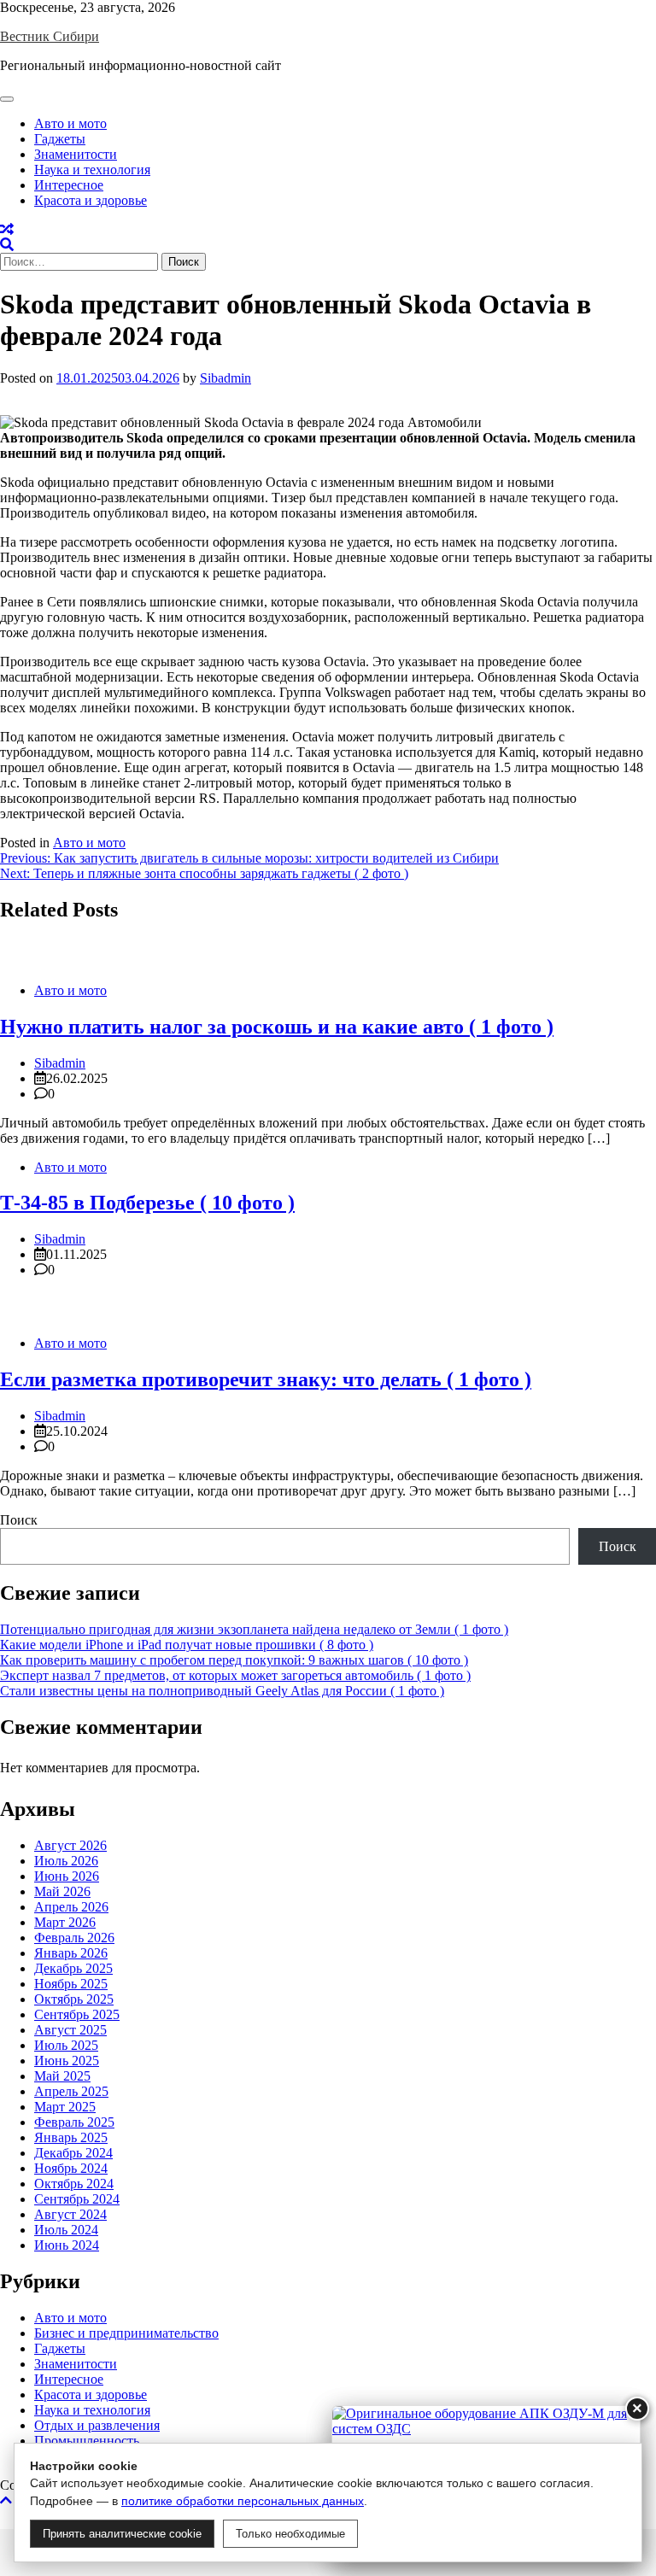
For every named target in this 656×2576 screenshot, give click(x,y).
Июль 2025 (66, 2045)
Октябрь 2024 (74, 2184)
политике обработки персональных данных (243, 2501)
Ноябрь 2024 (71, 2168)
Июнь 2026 (67, 1876)
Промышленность (87, 2441)
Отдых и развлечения (97, 2425)
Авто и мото (70, 123)
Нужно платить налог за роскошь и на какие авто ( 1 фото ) (277, 1027)
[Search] (7, 245)
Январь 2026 (71, 1953)
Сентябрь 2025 (77, 2014)
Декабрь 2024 (73, 2153)
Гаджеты (60, 139)
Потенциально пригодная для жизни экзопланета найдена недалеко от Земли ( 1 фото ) (254, 1629)
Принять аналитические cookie (122, 2534)
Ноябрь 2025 (71, 1984)
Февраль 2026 (74, 1938)
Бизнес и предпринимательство (126, 2333)
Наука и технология (92, 170)
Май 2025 (62, 2076)
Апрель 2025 (71, 2091)
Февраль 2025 (74, 2122)
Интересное (69, 185)
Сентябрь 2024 (77, 2199)
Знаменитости (76, 154)
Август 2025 (70, 2030)
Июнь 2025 (67, 2061)
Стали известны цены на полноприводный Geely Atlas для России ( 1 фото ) (222, 1691)
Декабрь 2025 (73, 1968)
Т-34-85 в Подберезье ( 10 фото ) (147, 1203)
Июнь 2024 (67, 2245)
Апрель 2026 (71, 1907)
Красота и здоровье (91, 200)
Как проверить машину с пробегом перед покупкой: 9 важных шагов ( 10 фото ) (234, 1660)
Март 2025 (65, 2107)
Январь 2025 (71, 2137)
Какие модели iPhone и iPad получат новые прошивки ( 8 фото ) (187, 1645)
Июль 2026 (66, 1861)
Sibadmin (225, 378)
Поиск (19, 1520)
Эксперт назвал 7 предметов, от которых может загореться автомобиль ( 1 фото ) (235, 1675)
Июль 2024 (66, 2230)
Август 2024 (70, 2214)
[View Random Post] (7, 229)
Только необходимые (290, 2534)
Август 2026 (70, 1845)
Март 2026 (65, 1922)
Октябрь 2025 (74, 1999)
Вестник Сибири (50, 36)
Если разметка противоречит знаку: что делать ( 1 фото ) (266, 1379)
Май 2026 (62, 1891)
